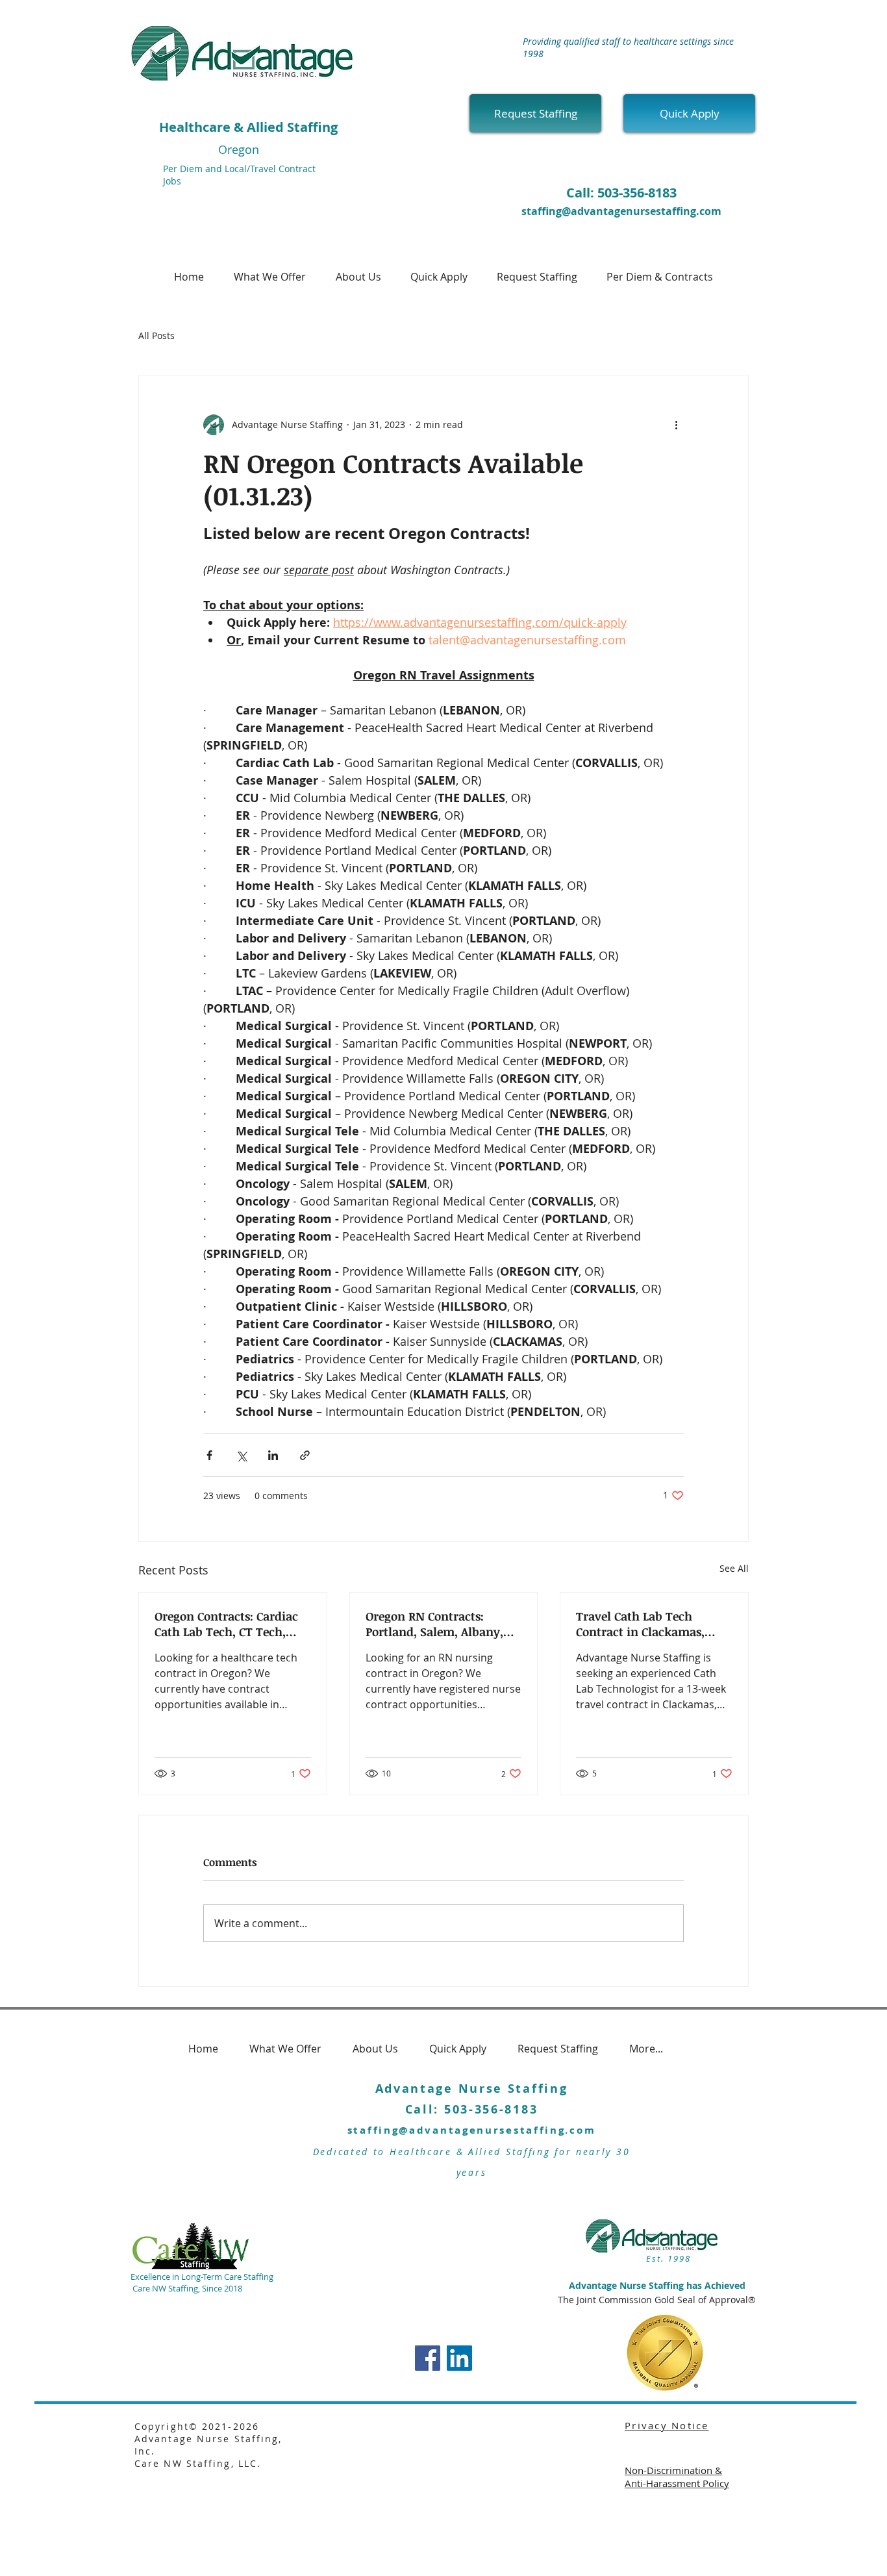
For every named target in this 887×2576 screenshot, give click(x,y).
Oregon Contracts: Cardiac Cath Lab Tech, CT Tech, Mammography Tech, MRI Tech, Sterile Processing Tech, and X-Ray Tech (228, 1624)
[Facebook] (428, 2358)
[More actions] (676, 425)
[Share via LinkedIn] (273, 1455)
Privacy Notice (667, 2425)
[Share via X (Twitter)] (241, 1455)
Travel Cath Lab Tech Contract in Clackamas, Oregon (640, 1624)
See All (734, 1568)
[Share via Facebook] (209, 1455)
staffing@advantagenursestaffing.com (621, 211)
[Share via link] (305, 1455)
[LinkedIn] (459, 2358)
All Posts (156, 335)
